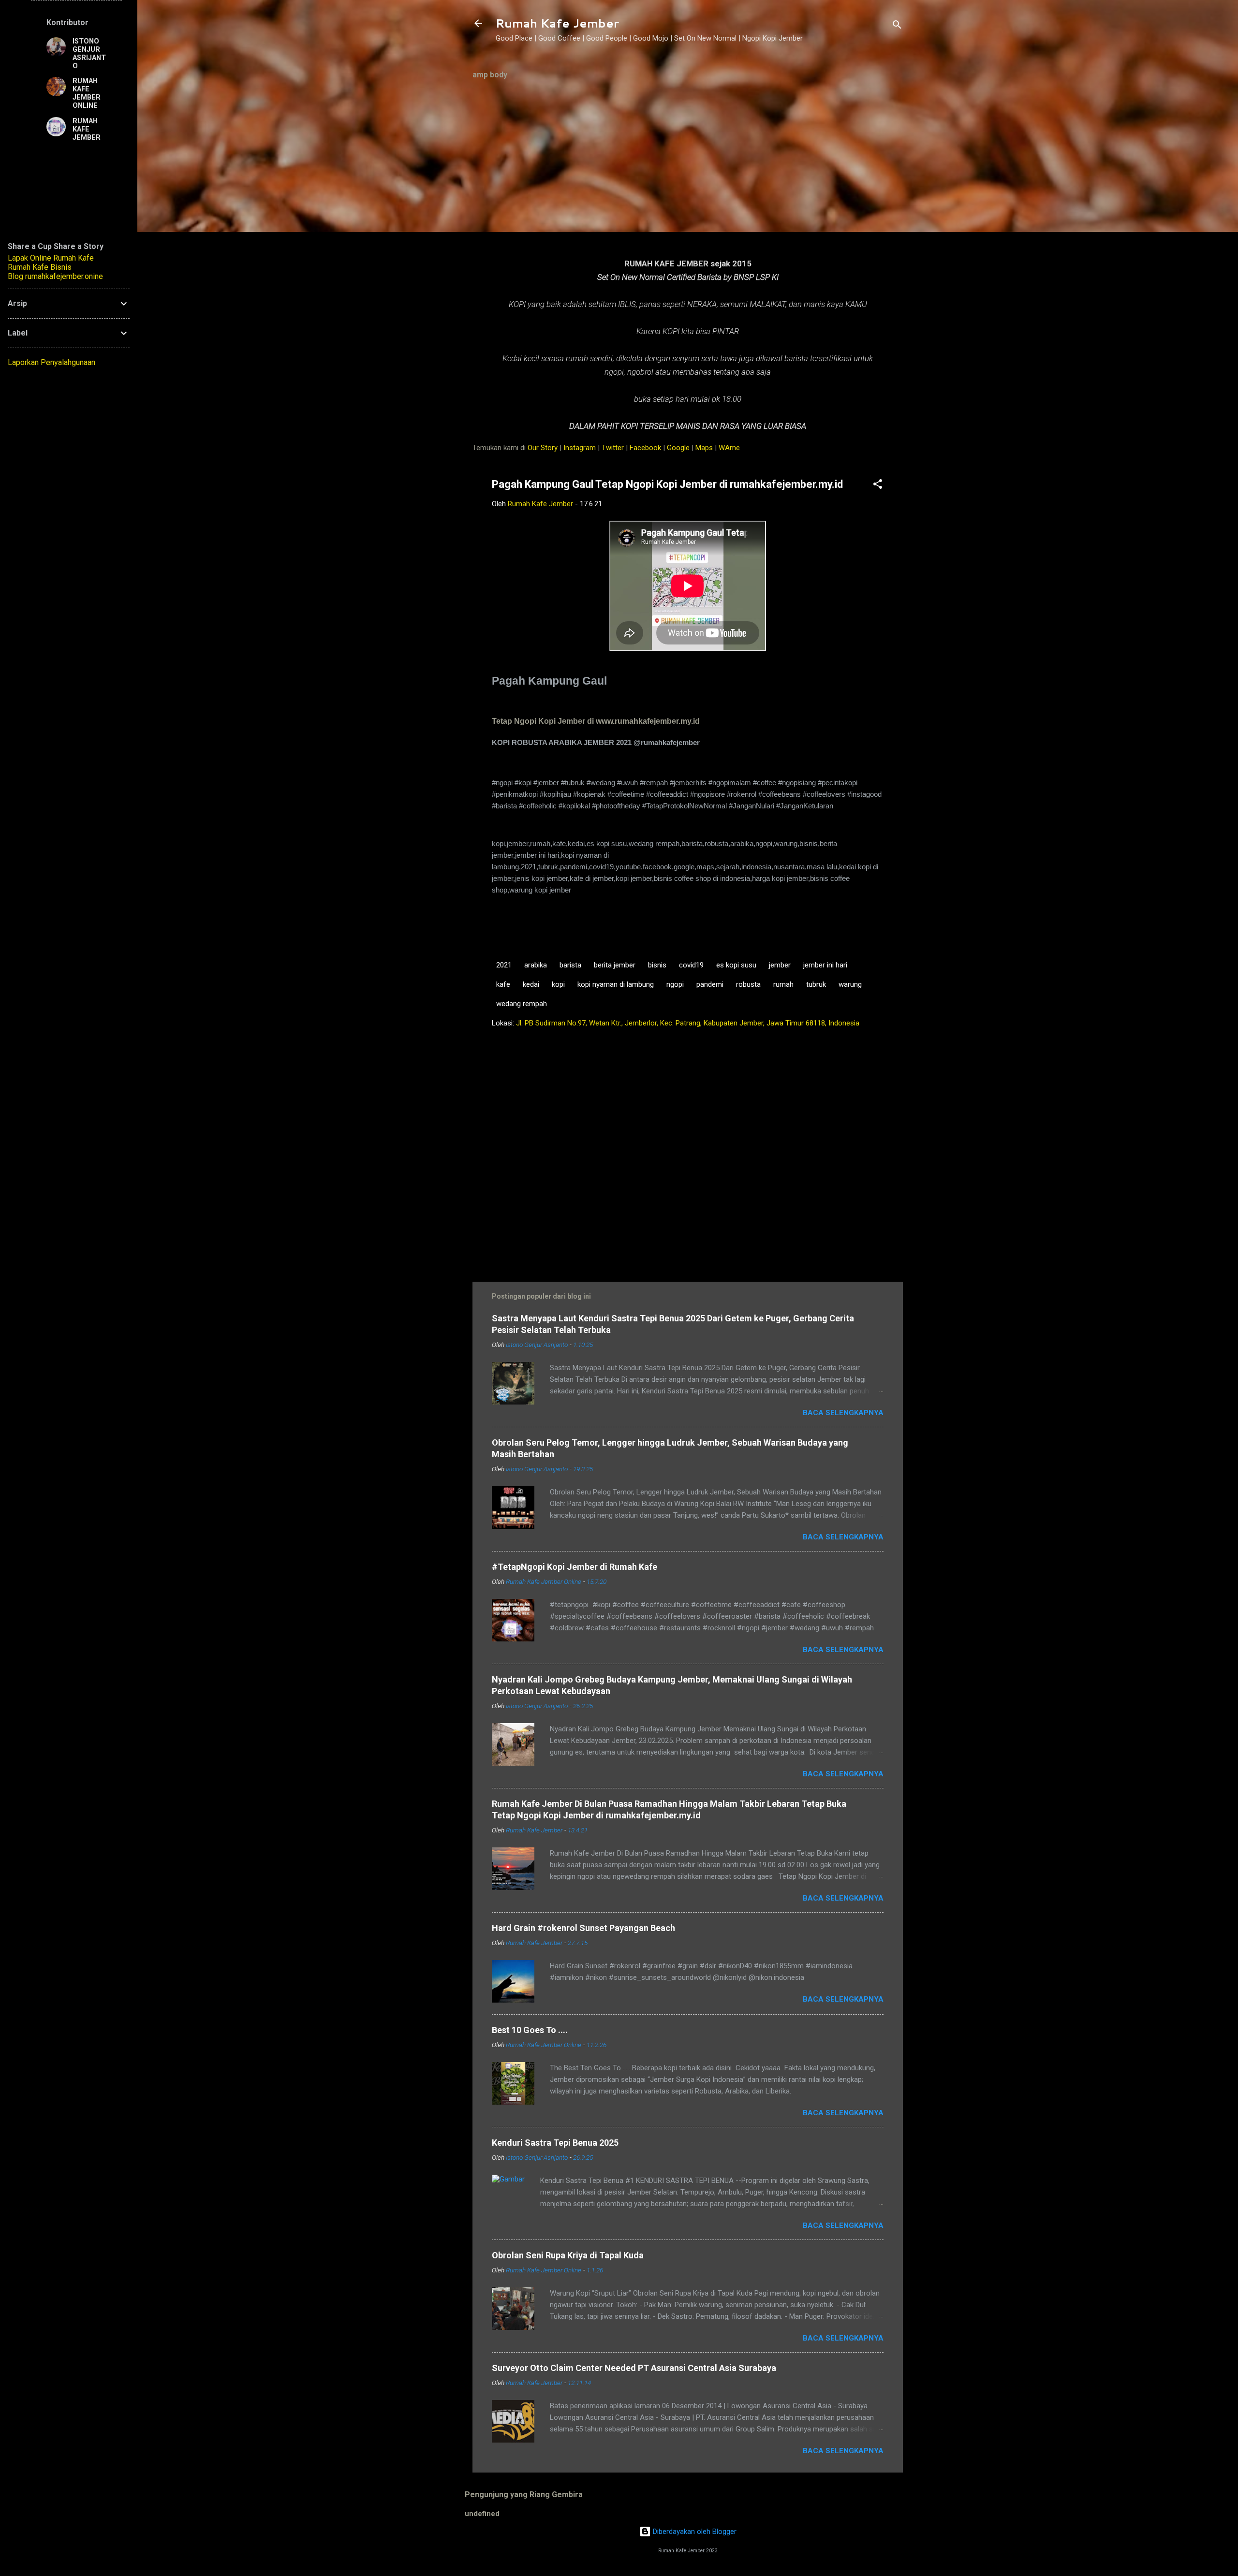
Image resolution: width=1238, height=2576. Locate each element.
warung (850, 984)
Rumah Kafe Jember (557, 23)
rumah (783, 984)
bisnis (657, 965)
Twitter (613, 448)
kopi (558, 984)
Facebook (645, 448)
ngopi (675, 984)
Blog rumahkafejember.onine (55, 276)
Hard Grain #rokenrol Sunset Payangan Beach (583, 1928)
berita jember (615, 965)
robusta (748, 984)
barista (570, 965)
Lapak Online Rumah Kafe (51, 258)
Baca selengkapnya (843, 1413)
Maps (704, 448)
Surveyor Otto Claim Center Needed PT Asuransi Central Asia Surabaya (634, 2368)
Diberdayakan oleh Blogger (694, 2532)
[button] (878, 486)
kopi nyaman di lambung (616, 984)
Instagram (580, 448)
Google (678, 448)
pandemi (710, 984)
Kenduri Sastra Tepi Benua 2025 (555, 2143)
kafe (503, 984)
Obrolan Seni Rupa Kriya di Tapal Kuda (568, 2255)
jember (780, 965)
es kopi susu (736, 965)
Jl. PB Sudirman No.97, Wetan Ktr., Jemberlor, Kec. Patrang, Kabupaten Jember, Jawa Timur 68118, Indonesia (688, 1023)
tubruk (816, 984)
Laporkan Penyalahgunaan (52, 362)
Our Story (543, 448)
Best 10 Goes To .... (530, 2030)
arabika (536, 965)
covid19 (691, 965)
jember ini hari (825, 965)
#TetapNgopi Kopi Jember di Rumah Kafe (575, 1567)
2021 (504, 965)
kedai (531, 984)
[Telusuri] (897, 26)
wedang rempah (522, 1004)
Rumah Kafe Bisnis (40, 267)
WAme (729, 448)
